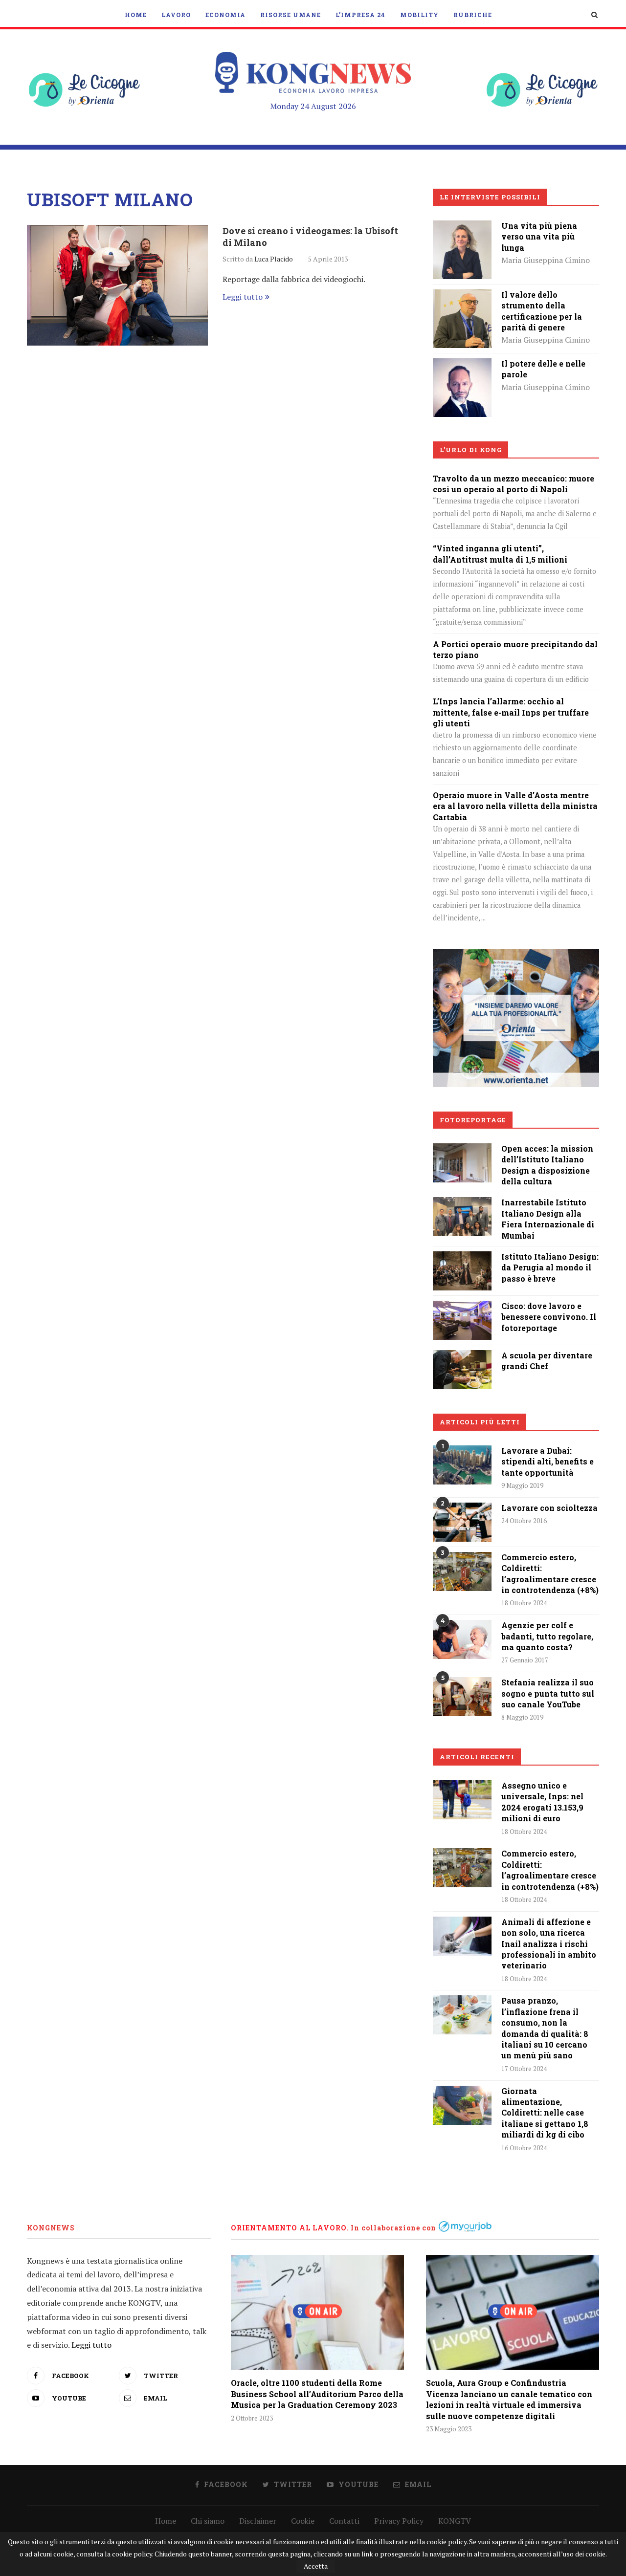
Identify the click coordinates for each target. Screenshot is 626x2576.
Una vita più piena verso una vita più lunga (539, 237)
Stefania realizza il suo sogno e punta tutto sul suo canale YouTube (548, 1693)
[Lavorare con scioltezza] (462, 1522)
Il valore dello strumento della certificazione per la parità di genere (542, 311)
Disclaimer (258, 2521)
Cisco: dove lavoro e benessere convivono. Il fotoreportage (549, 1317)
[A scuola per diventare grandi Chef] (462, 1357)
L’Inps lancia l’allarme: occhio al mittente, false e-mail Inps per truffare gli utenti (511, 712)
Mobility (419, 15)
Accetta (316, 2566)
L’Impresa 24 (360, 15)
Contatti (344, 2521)
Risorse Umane (291, 15)
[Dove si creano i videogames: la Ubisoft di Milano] (117, 285)
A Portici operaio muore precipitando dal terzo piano (515, 649)
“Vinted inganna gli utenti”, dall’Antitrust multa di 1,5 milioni (500, 554)
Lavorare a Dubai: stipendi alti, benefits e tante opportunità (548, 1462)
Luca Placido (274, 259)
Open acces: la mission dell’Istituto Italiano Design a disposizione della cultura (547, 1165)
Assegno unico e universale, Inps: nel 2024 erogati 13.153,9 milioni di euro (542, 1802)
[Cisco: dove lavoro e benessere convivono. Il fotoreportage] (462, 1308)
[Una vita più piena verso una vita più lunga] (462, 227)
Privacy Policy (399, 2521)
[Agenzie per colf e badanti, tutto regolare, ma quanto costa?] (462, 1639)
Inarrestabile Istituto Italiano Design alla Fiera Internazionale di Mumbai (548, 1219)
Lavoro (176, 15)
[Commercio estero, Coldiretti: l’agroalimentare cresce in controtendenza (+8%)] (462, 1572)
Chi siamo (208, 2521)
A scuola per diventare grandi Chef (547, 1361)
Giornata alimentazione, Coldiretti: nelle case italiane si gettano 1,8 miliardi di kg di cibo (545, 2113)
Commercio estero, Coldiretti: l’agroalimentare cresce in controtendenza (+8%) (550, 1573)
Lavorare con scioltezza (549, 1508)
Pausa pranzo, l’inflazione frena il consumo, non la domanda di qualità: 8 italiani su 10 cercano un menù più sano (545, 2028)
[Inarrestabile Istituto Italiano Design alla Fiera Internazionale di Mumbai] (462, 1204)
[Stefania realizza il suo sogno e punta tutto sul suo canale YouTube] (462, 1697)
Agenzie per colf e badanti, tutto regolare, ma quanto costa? (547, 1636)
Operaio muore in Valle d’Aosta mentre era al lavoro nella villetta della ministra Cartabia (515, 806)
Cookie (303, 2521)
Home (136, 15)
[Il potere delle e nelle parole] (462, 365)
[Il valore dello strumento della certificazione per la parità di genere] (462, 296)
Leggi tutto (243, 297)
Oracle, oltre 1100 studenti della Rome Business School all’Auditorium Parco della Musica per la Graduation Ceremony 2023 (317, 2394)
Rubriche (473, 15)
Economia (225, 15)
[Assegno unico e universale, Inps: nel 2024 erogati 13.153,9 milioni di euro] (462, 1800)
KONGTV (455, 2521)
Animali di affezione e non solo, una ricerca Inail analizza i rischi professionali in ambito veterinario (549, 1944)
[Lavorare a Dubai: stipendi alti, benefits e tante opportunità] (462, 1465)
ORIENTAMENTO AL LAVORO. (290, 2228)
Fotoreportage (473, 1120)
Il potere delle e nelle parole (543, 369)
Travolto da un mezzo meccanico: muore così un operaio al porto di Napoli (514, 484)
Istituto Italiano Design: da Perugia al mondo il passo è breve (550, 1267)
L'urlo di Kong (471, 450)
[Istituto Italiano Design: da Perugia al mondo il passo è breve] (462, 1258)
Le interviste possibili (490, 197)
